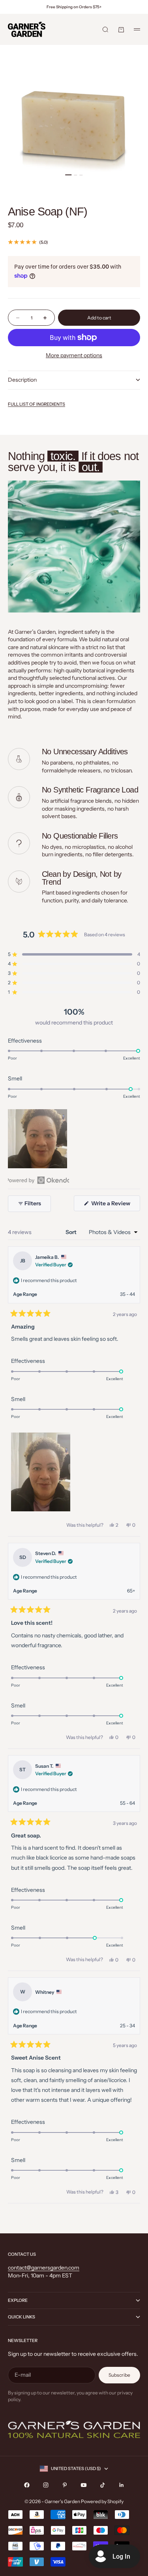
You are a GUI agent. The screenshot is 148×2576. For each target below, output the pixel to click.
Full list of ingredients (37, 404)
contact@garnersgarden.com (44, 2268)
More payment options (74, 355)
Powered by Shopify (102, 2501)
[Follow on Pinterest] (65, 2485)
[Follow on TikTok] (103, 2485)
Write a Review (115, 1205)
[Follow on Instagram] (46, 2485)
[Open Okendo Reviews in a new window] (38, 1180)
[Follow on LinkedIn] (122, 2485)
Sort (72, 1232)
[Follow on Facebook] (27, 2485)
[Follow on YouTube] (84, 2485)
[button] (74, 954)
